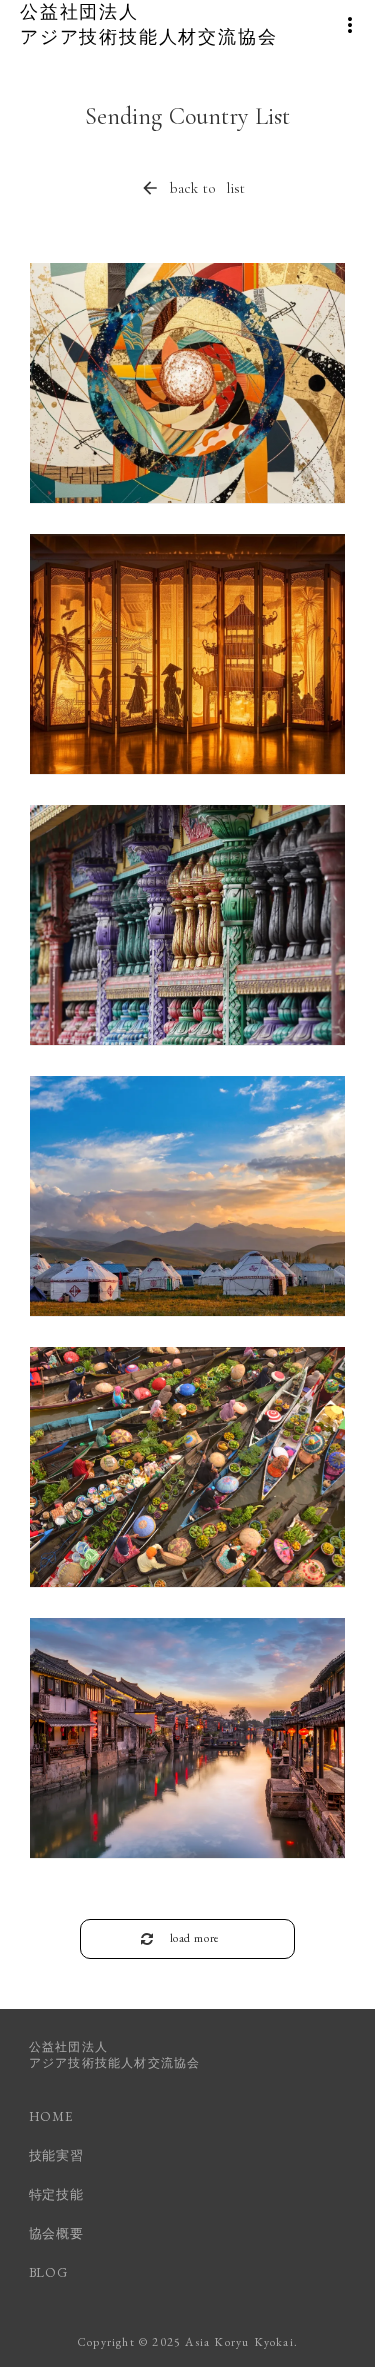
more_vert (350, 25)
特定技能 (56, 2194)
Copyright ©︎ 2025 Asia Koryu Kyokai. (187, 2342)
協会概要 (56, 2233)
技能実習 (56, 2155)
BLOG (48, 2272)
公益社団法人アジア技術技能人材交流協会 (115, 2055)
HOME (51, 2116)
